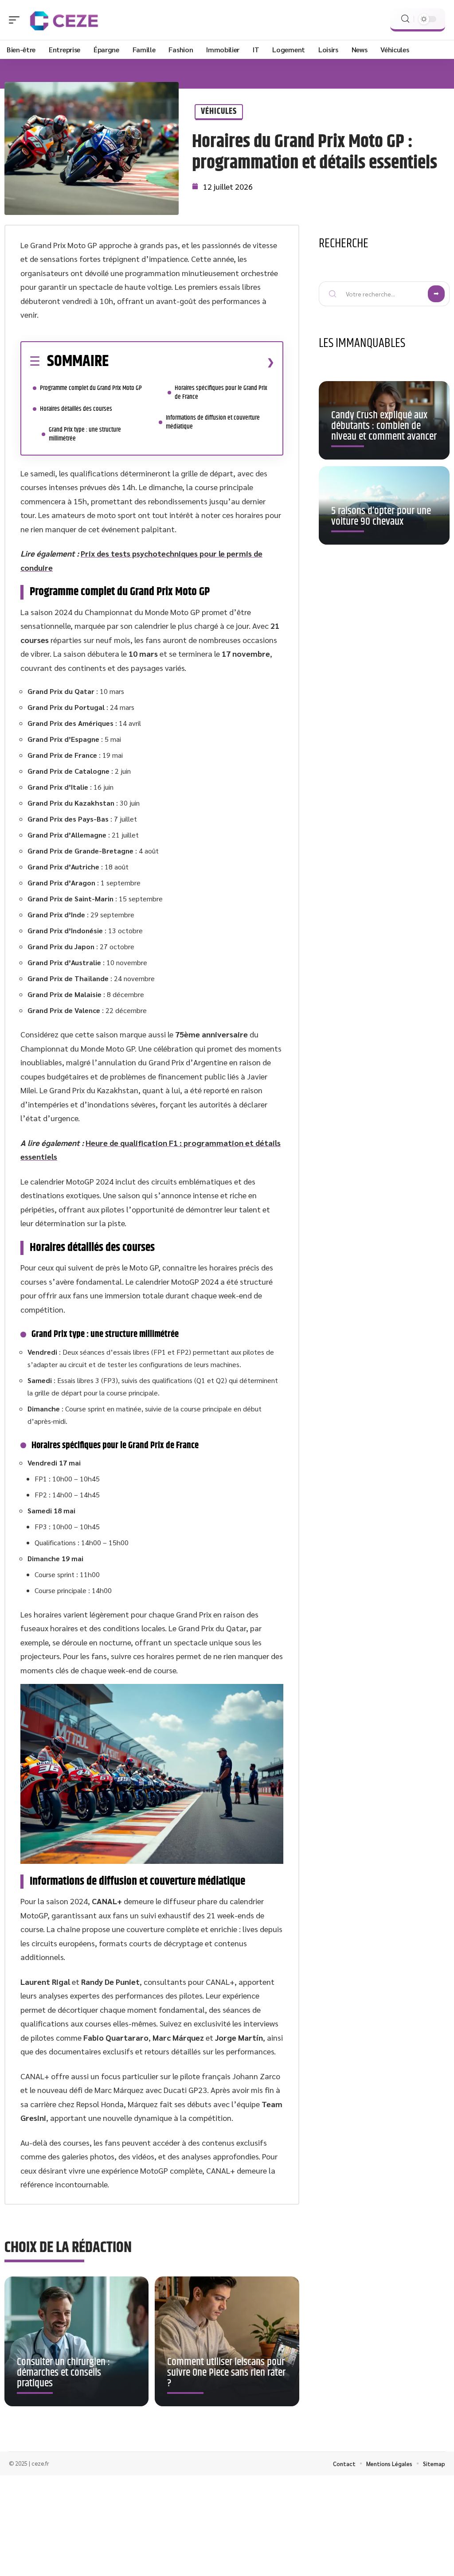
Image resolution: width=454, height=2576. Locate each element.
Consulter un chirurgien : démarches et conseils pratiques (63, 2373)
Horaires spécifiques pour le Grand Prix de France (221, 392)
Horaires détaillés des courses (76, 409)
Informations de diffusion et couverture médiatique (213, 422)
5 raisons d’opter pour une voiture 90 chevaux (381, 516)
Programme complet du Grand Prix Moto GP (91, 388)
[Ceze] (64, 20)
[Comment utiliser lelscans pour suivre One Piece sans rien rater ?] (227, 2341)
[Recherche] (405, 19)
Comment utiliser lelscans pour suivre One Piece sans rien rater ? (226, 2373)
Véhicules (219, 111)
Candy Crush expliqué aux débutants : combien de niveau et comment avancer (384, 426)
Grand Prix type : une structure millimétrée (85, 434)
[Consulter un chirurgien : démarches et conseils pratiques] (76, 2341)
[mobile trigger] (16, 20)
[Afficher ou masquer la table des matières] (192, 362)
